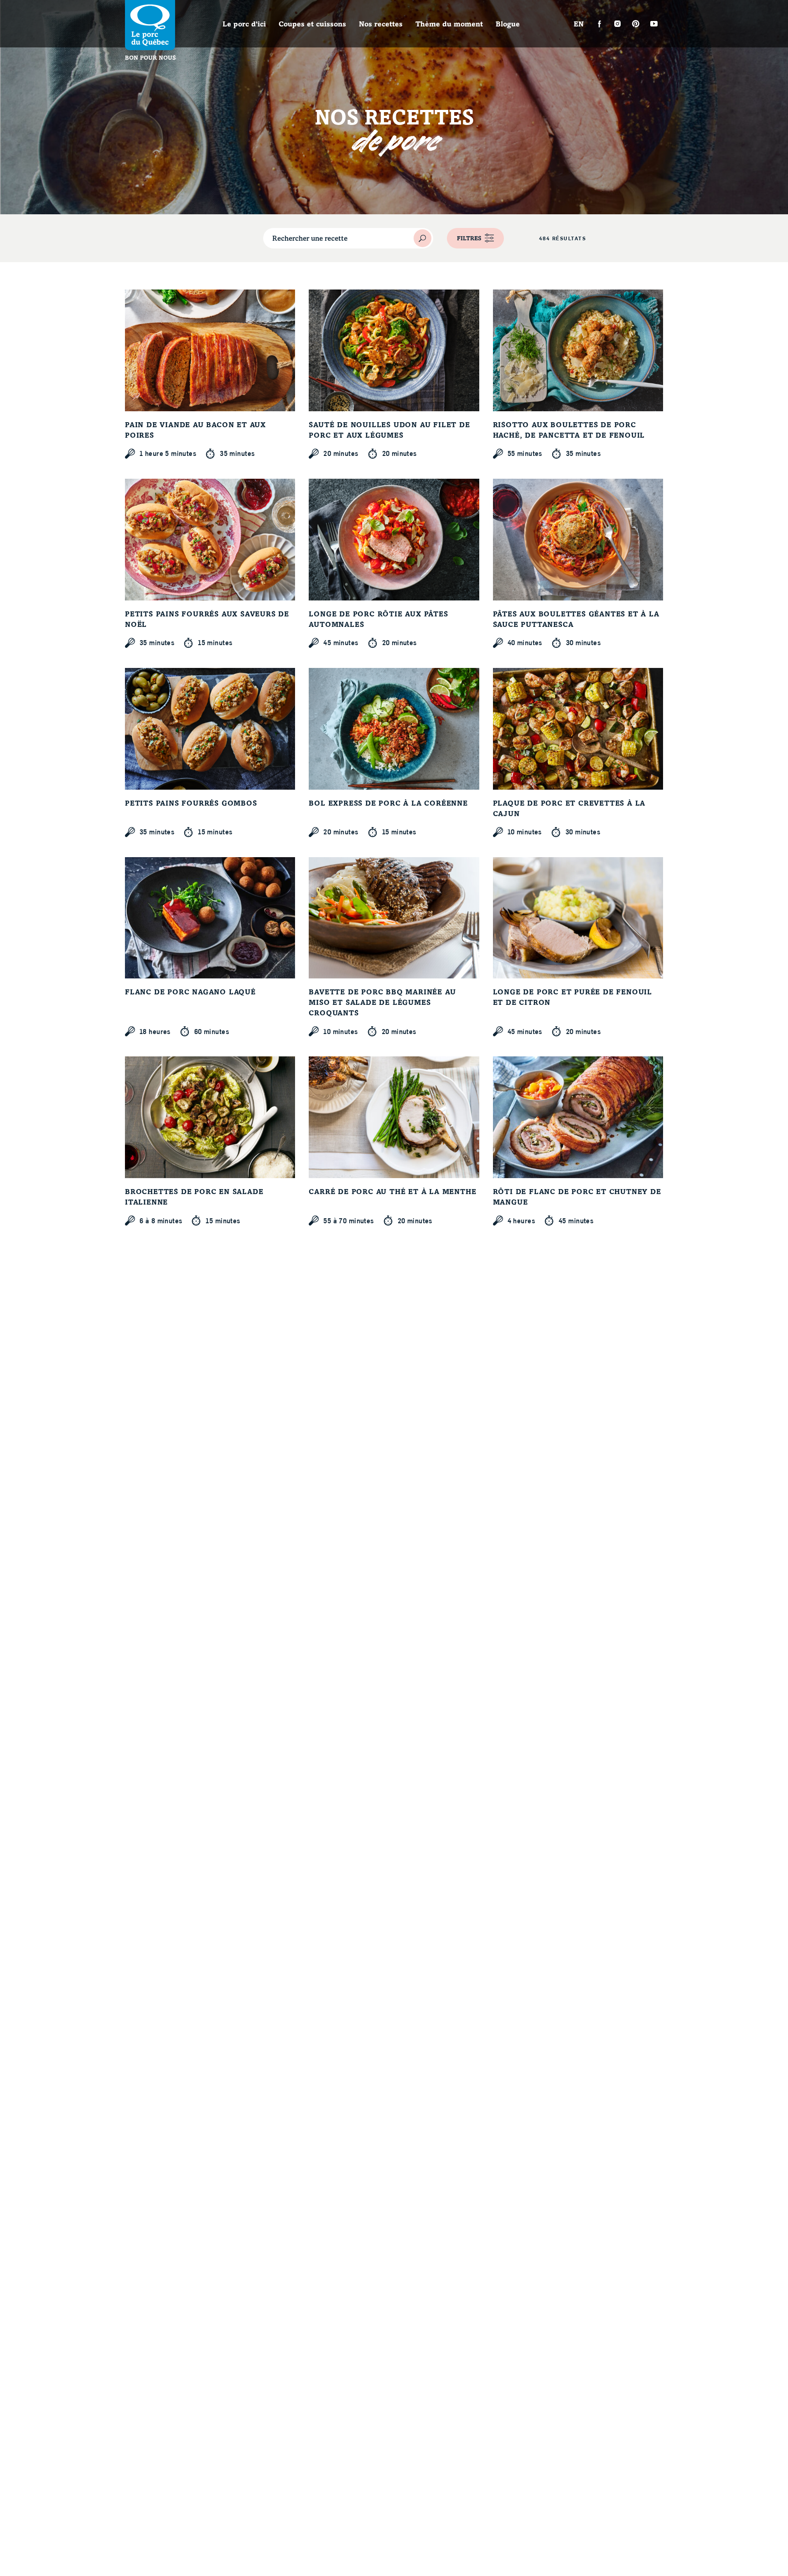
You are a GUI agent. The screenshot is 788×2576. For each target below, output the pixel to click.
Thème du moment (449, 25)
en (579, 25)
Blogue (508, 25)
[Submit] (423, 238)
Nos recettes (381, 25)
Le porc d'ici (244, 25)
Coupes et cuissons (312, 25)
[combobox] (348, 238)
